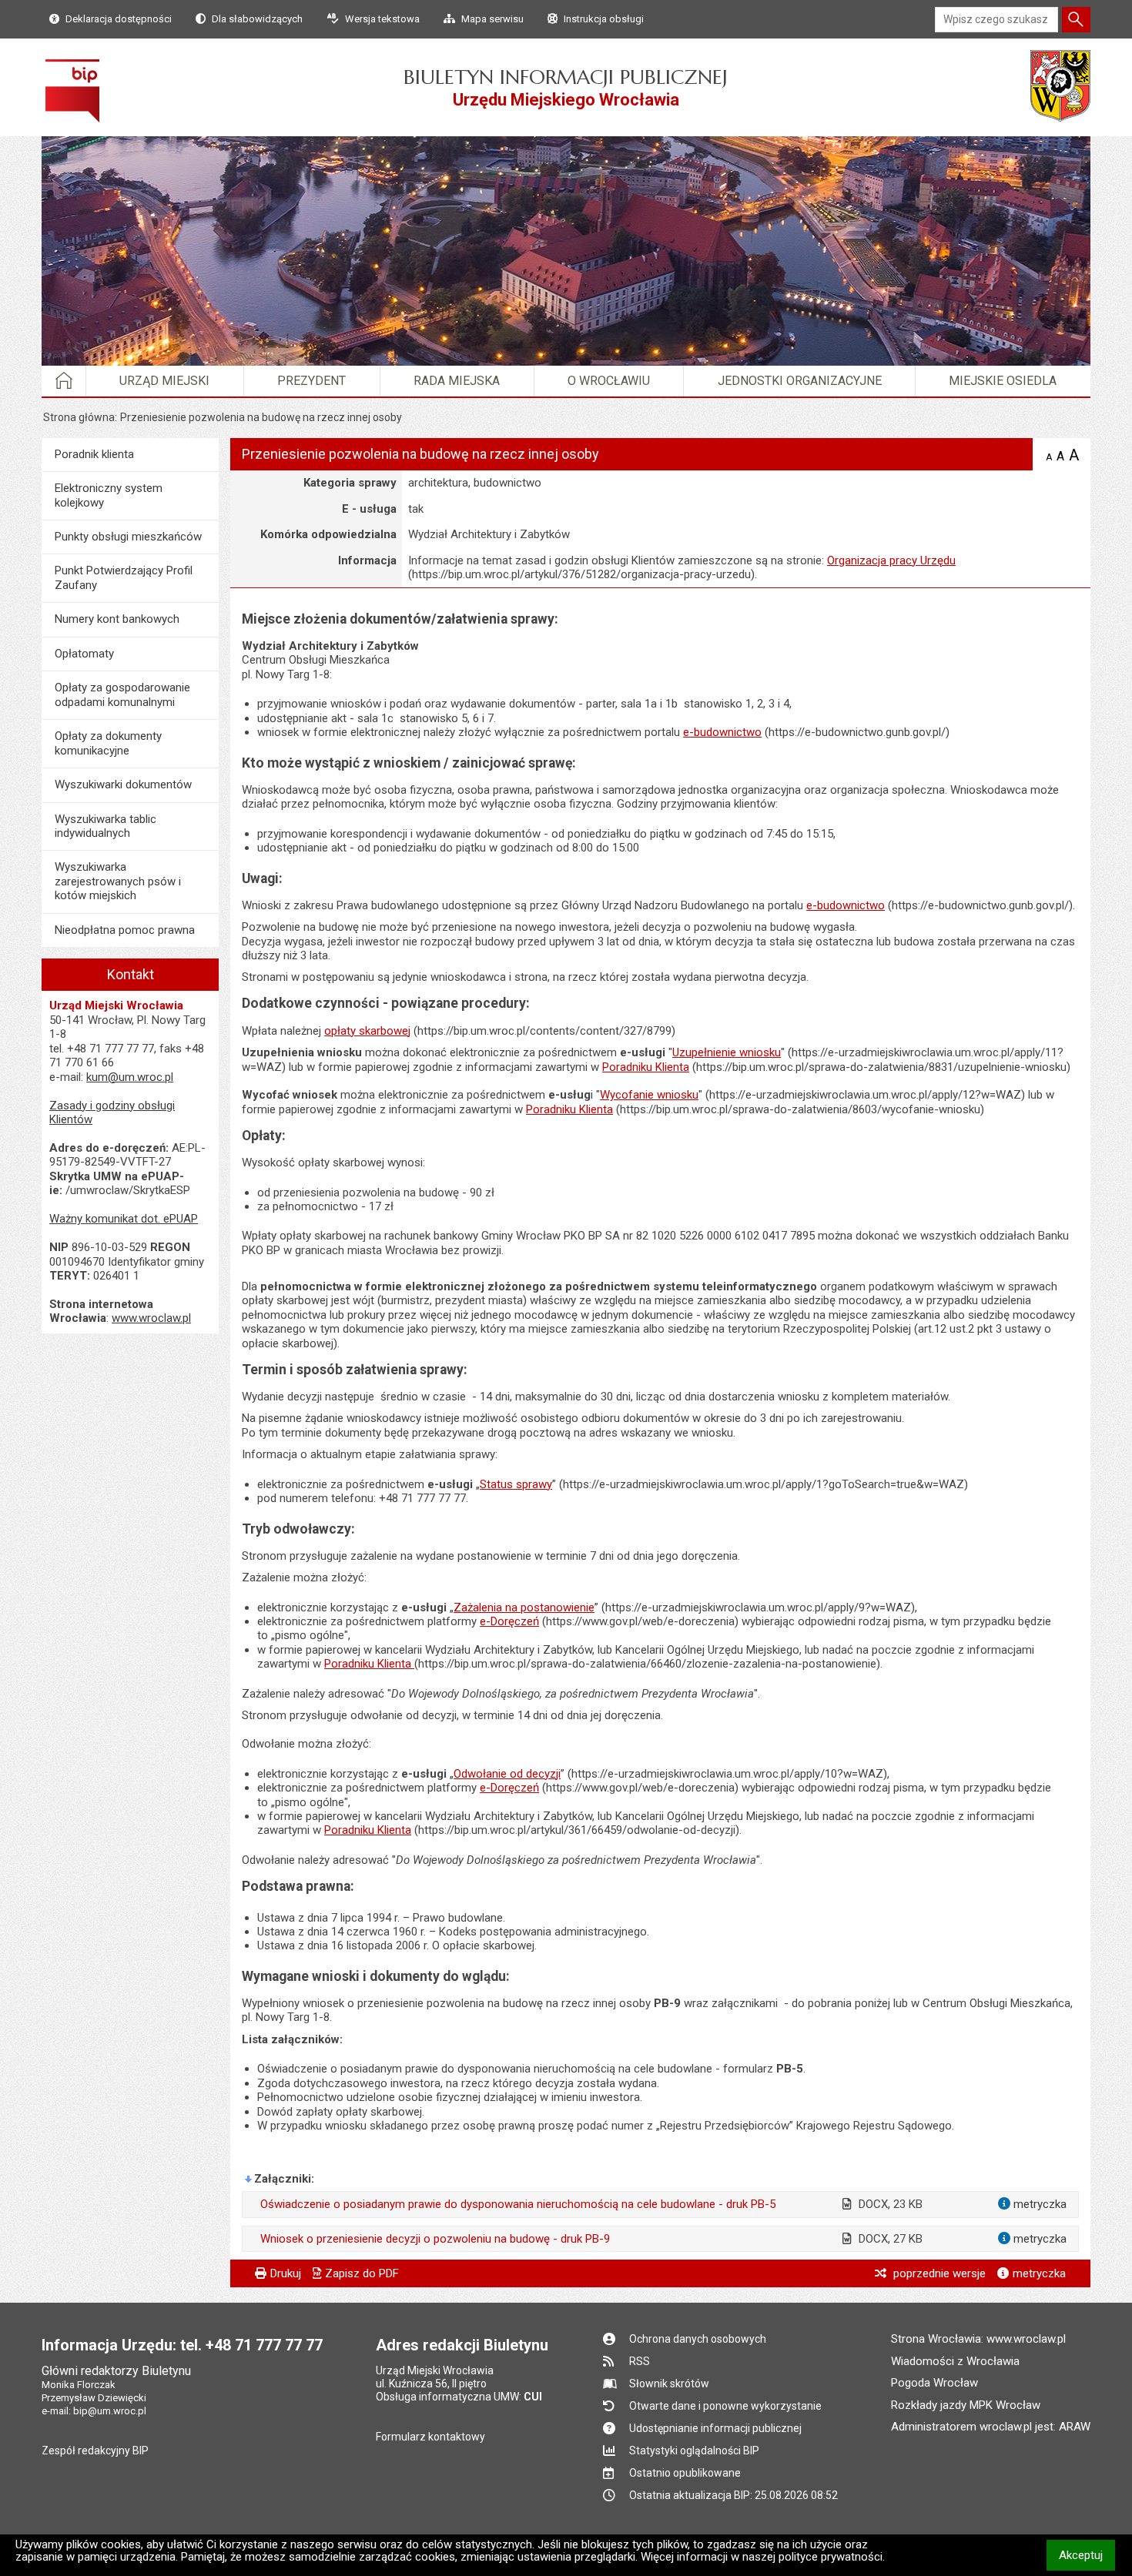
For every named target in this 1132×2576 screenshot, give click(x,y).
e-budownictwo (722, 732)
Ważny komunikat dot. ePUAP (124, 1219)
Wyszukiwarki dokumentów (123, 785)
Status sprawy (516, 1484)
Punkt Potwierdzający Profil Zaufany (124, 577)
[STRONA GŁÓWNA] (64, 381)
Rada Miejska (457, 381)
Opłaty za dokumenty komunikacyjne (108, 743)
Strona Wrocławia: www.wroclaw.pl (978, 2339)
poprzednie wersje (938, 2273)
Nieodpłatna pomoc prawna (125, 930)
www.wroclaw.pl (151, 1318)
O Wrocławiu (609, 381)
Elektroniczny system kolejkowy (109, 495)
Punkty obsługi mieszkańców (128, 537)
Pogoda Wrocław (934, 2383)
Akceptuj (1087, 2555)
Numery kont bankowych (117, 619)
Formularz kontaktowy (430, 2437)
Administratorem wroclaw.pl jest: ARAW (991, 2427)
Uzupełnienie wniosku (727, 1052)
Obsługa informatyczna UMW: (459, 2397)
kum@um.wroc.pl (130, 1077)
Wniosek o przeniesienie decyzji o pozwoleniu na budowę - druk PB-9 (435, 2239)
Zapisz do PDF (362, 2273)
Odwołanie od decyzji (507, 1774)
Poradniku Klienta (646, 1067)
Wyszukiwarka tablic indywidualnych (105, 826)
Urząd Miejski (164, 381)
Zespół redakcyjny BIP (95, 2451)
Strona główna (79, 417)
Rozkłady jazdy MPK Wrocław (966, 2405)
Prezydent (311, 381)
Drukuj (286, 2273)
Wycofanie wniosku (649, 1095)
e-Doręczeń (509, 1621)
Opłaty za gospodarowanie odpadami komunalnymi (122, 694)
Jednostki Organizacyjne (800, 381)
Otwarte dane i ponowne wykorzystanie (725, 2406)
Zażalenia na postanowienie (524, 1607)
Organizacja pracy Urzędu (891, 560)
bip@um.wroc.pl (110, 2411)
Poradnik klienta (94, 454)
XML (1012, 457)
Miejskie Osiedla (1003, 381)
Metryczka (1039, 2273)
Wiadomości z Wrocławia (955, 2361)
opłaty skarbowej (367, 1031)
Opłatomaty (84, 654)
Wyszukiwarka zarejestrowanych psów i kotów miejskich (118, 881)
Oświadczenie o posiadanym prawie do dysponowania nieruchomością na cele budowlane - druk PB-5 (518, 2204)
